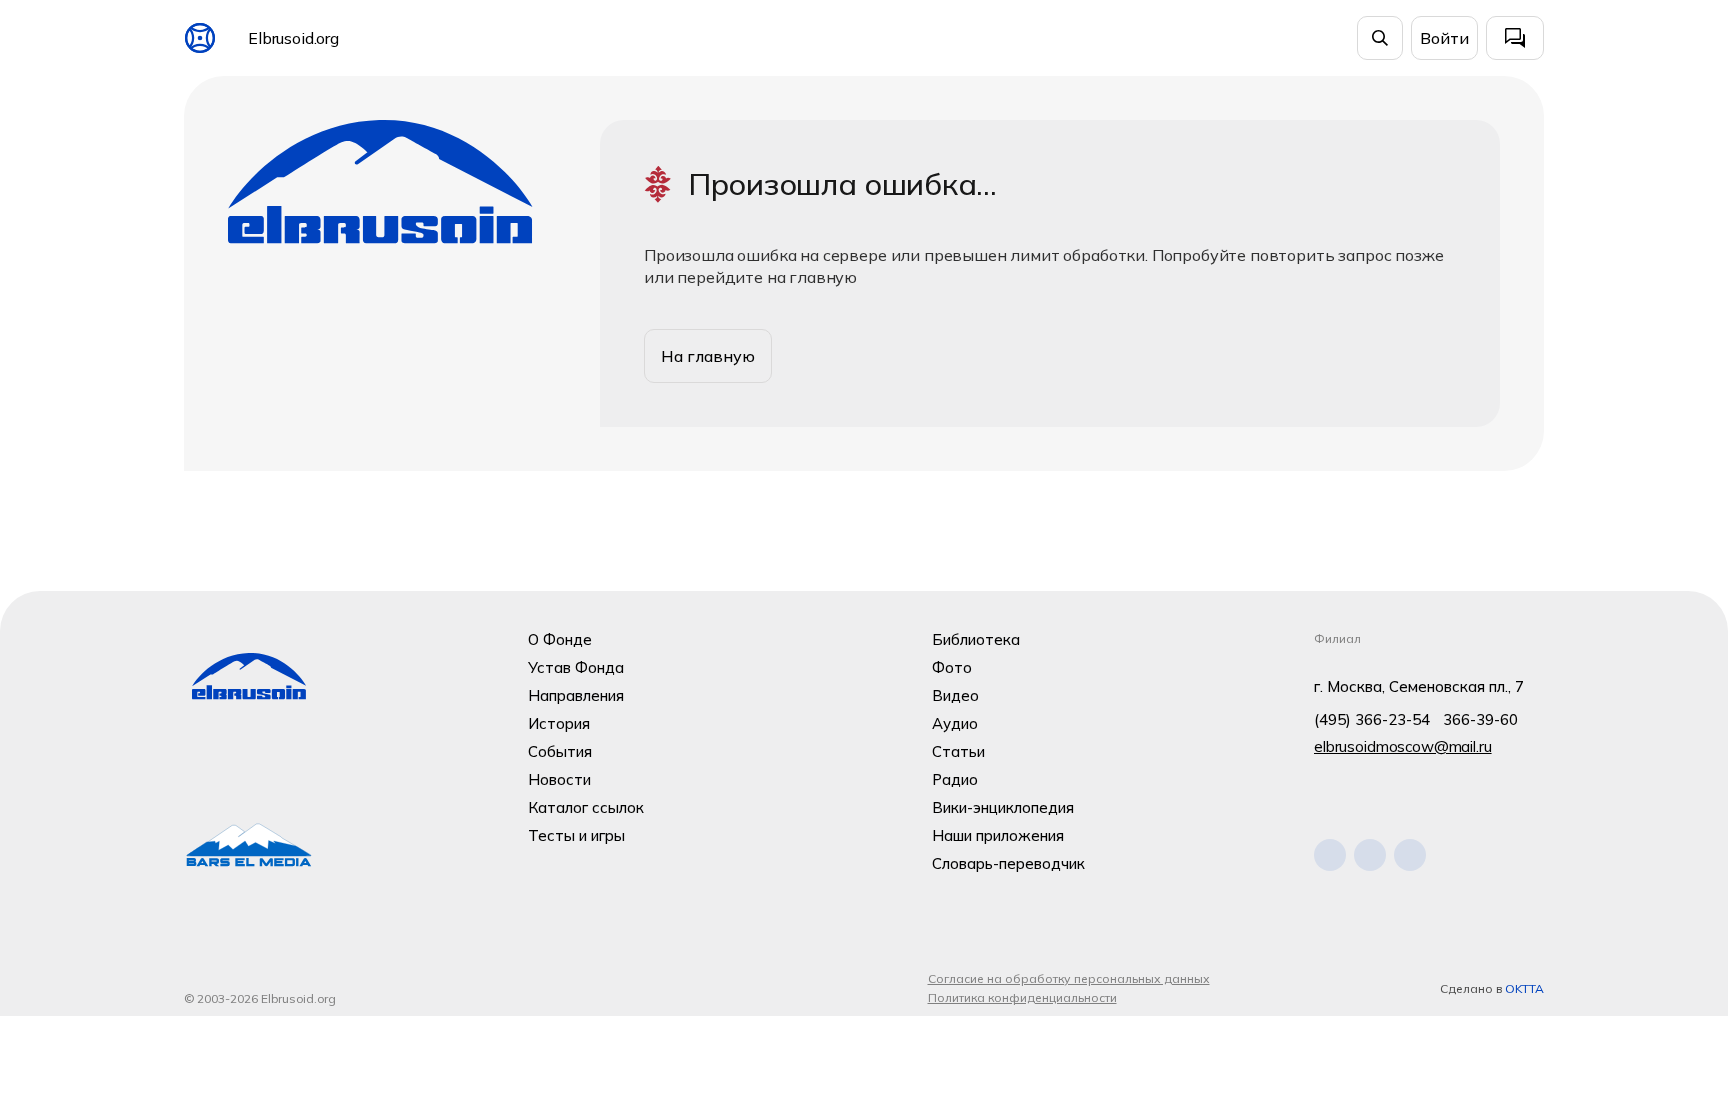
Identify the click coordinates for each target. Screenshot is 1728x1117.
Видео (955, 695)
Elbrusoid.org (293, 38)
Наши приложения (998, 835)
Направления (576, 695)
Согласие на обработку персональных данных (1069, 978)
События (560, 751)
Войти (1444, 38)
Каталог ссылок (586, 807)
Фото (952, 667)
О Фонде (560, 639)
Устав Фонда (576, 667)
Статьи (958, 751)
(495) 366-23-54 (1372, 719)
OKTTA (1524, 988)
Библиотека (976, 639)
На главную (708, 356)
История (559, 723)
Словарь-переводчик (1008, 863)
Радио (955, 779)
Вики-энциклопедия (1003, 807)
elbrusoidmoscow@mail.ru (1403, 746)
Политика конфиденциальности (1022, 997)
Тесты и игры (576, 835)
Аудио (955, 723)
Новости (559, 779)
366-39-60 (1480, 719)
